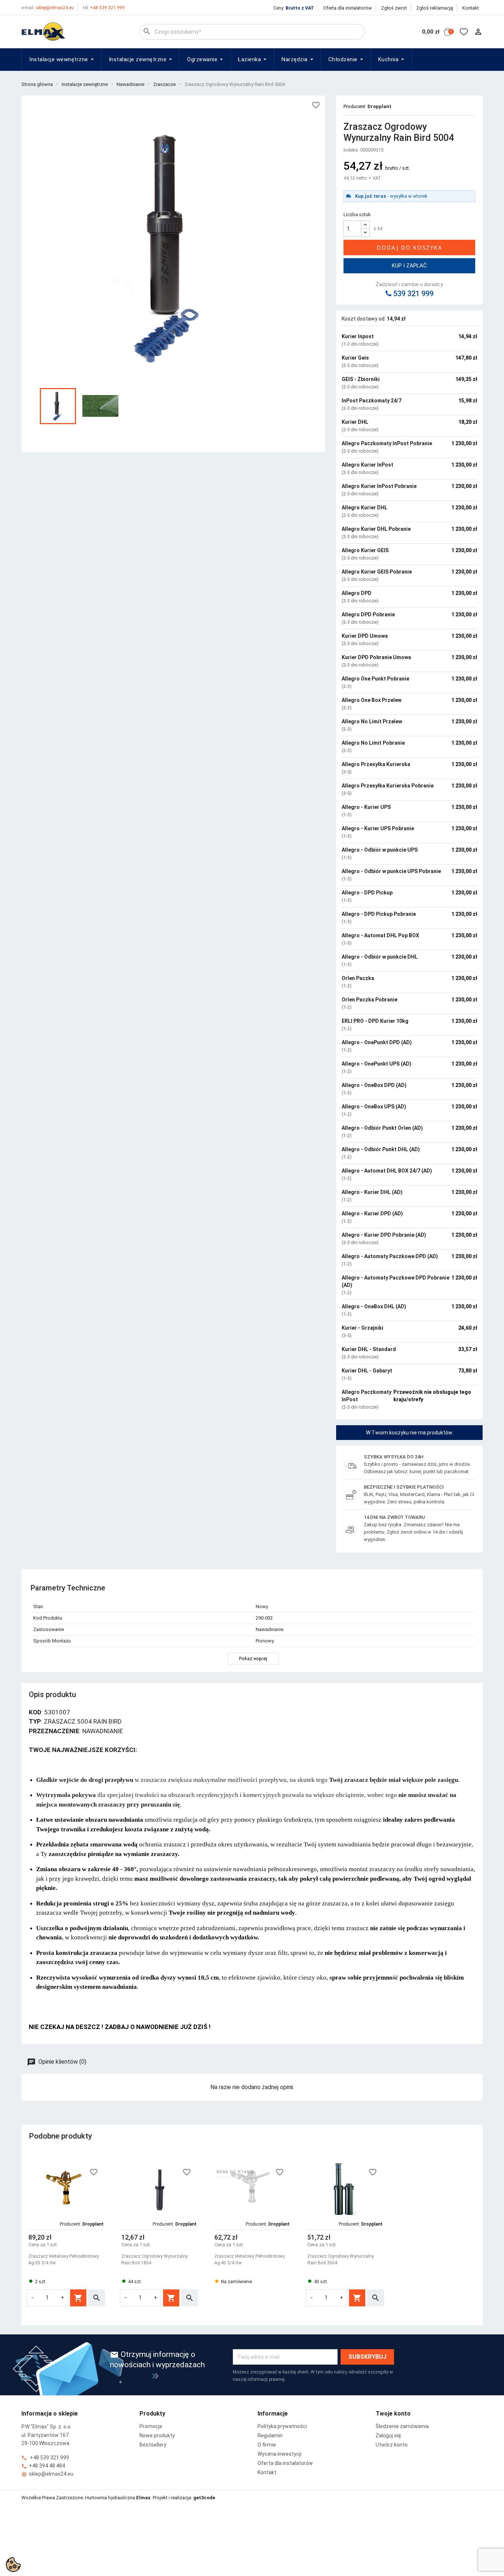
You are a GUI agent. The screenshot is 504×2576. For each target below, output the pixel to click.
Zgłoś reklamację (435, 8)
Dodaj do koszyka (410, 247)
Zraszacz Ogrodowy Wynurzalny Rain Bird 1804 (155, 2260)
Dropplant (379, 106)
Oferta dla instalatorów (348, 8)
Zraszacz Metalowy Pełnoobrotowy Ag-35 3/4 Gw (64, 2260)
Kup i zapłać (409, 266)
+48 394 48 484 (43, 2466)
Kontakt (471, 8)
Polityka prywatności (282, 2426)
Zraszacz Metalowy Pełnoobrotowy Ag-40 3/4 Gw (250, 2260)
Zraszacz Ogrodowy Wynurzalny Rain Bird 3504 (341, 2260)
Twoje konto (393, 2414)
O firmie (267, 2445)
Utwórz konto (392, 2445)
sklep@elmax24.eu (48, 8)
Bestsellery (153, 2445)
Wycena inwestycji (279, 2454)
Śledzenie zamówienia (402, 2426)
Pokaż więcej (253, 1659)
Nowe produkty (157, 2435)
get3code (204, 2498)
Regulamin (270, 2435)
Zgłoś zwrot (394, 8)
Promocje (151, 2426)
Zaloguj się (388, 2435)
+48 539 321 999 (104, 8)
